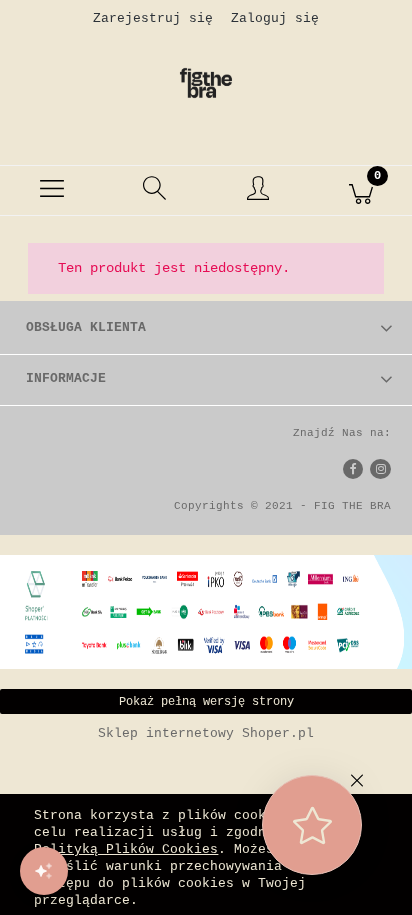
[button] (51, 191)
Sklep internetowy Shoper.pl (206, 733)
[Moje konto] (257, 194)
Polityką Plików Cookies (126, 849)
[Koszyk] (360, 191)
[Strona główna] (206, 83)
